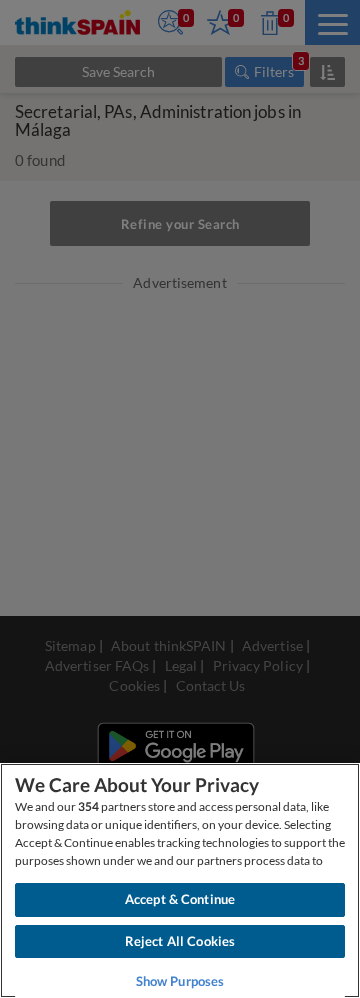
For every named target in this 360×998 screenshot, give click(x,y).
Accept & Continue (180, 899)
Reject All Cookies (180, 941)
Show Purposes (180, 981)
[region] (180, 880)
